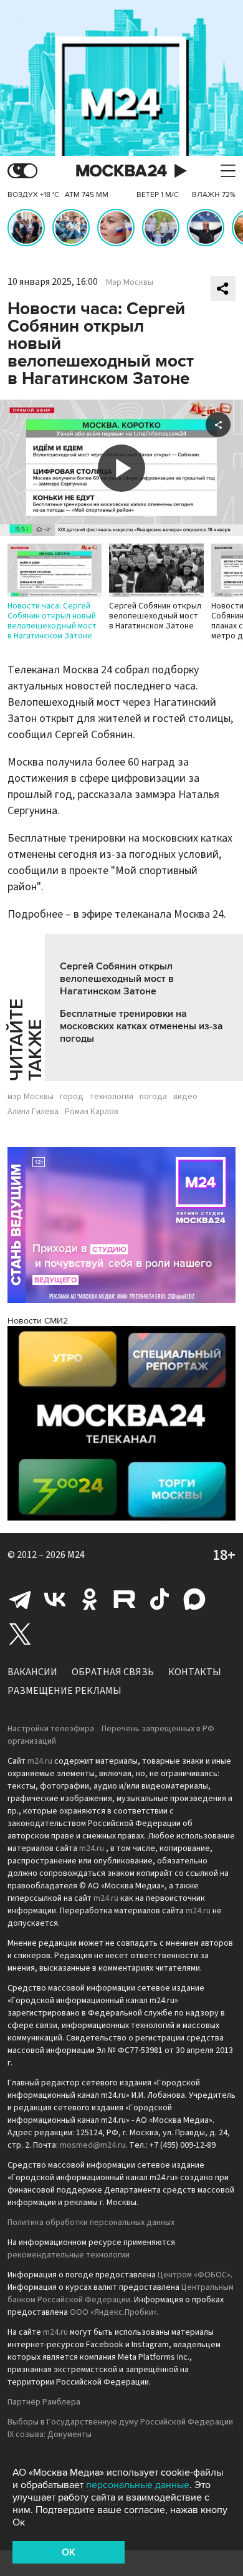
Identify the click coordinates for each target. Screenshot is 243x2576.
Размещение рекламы (64, 1691)
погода (153, 1097)
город (72, 1097)
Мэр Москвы (130, 282)
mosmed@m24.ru (93, 2145)
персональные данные (138, 2485)
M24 (76, 1555)
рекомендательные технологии (69, 2255)
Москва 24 (121, 171)
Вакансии (32, 1672)
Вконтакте (55, 1599)
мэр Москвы (31, 1097)
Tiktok (160, 1599)
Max (194, 1599)
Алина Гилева (33, 1112)
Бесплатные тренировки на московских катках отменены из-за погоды (141, 1026)
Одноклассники (90, 1599)
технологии (112, 1097)
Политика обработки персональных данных (91, 2223)
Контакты (195, 1672)
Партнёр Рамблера (44, 2402)
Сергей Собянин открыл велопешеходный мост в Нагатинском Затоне (117, 979)
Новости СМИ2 (38, 1321)
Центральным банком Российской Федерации (121, 2294)
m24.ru (40, 1761)
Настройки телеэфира (51, 1729)
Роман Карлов (92, 1112)
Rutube (125, 1599)
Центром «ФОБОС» (194, 2275)
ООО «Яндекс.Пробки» (113, 2312)
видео (185, 1097)
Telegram (20, 1599)
